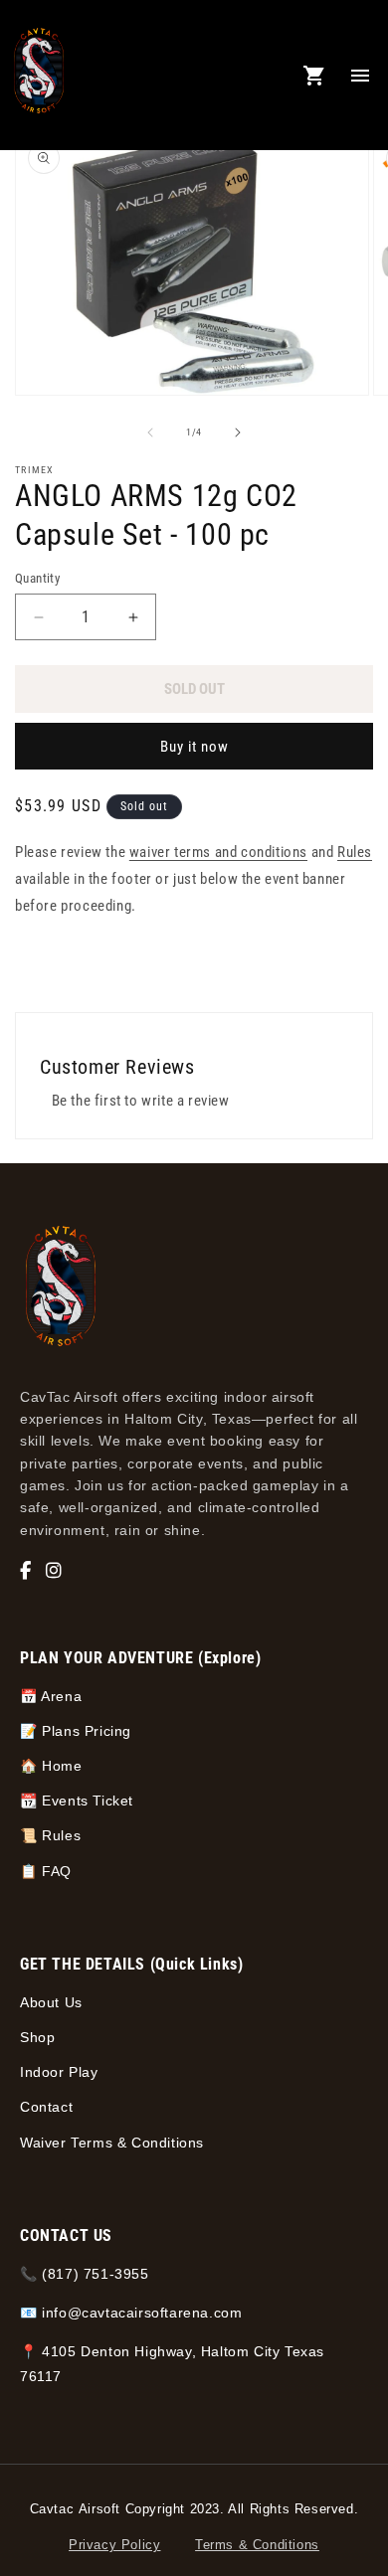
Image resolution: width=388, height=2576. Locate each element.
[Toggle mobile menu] (360, 76)
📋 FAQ (46, 1871)
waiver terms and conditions (218, 852)
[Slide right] (238, 432)
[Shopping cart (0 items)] (314, 76)
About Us (51, 2002)
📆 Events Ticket (77, 1801)
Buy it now (194, 747)
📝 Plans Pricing (76, 1731)
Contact (46, 2107)
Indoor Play (59, 2072)
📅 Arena (51, 1696)
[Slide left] (150, 432)
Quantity (37, 578)
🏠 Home (51, 1766)
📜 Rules (50, 1835)
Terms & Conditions (257, 2545)
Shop (37, 2037)
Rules (355, 852)
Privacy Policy (114, 2545)
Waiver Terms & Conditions (112, 2143)
